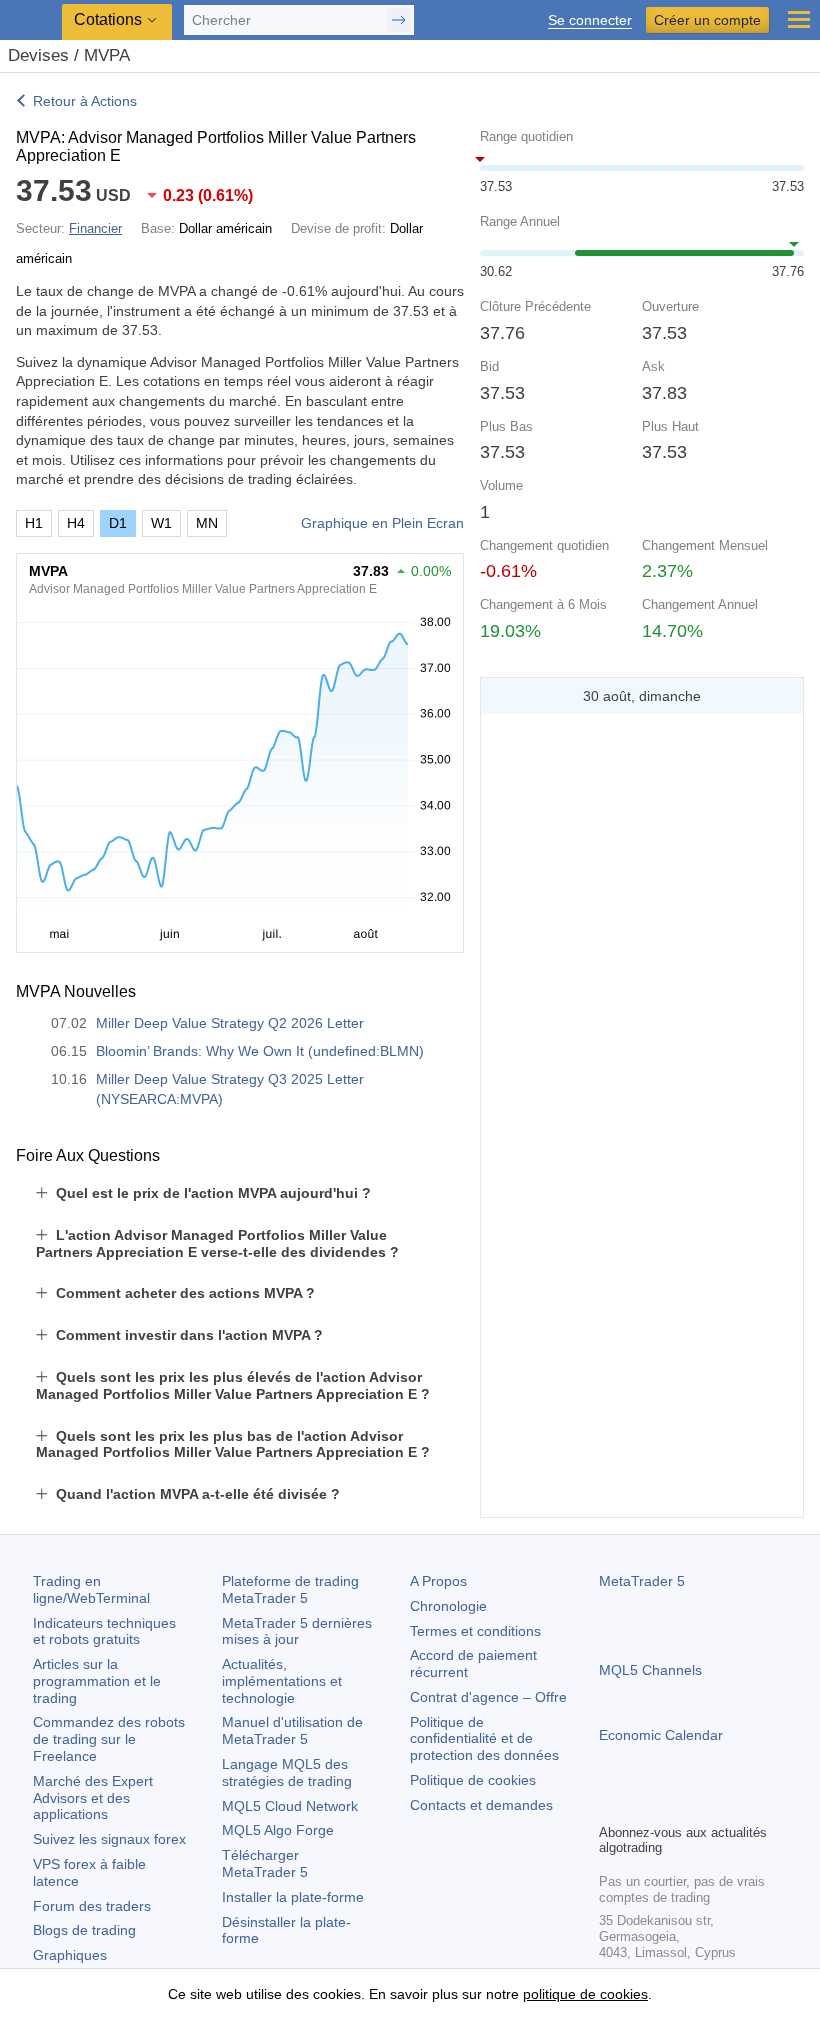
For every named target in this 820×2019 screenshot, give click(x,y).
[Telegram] (643, 1805)
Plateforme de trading (290, 1589)
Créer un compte (707, 20)
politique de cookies (585, 1994)
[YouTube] (707, 1805)
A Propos (438, 1581)
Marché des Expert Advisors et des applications (93, 1798)
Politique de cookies (473, 1780)
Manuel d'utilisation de (292, 1730)
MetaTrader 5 (642, 1581)
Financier (95, 228)
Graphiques (70, 1955)
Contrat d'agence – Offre (488, 1697)
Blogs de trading (84, 1930)
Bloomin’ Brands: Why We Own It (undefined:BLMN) (260, 1051)
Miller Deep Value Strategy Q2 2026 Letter (230, 1023)
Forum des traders (92, 1906)
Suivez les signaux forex (109, 1839)
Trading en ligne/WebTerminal (91, 1589)
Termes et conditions (475, 1631)
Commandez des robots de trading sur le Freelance (109, 1739)
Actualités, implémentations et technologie (282, 1681)
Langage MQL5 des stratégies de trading (287, 1772)
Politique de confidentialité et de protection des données (484, 1739)
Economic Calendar (661, 1735)
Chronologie (448, 1606)
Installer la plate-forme (293, 1897)
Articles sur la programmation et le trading (97, 1681)
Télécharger (265, 1863)
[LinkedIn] (739, 1805)
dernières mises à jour (297, 1631)
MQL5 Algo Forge (278, 1830)
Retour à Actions (85, 101)
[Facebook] (611, 1805)
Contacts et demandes (481, 1805)
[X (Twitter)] (675, 1805)
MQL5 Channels (650, 1670)
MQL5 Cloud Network (290, 1806)
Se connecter (590, 20)
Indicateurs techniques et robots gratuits (104, 1631)
